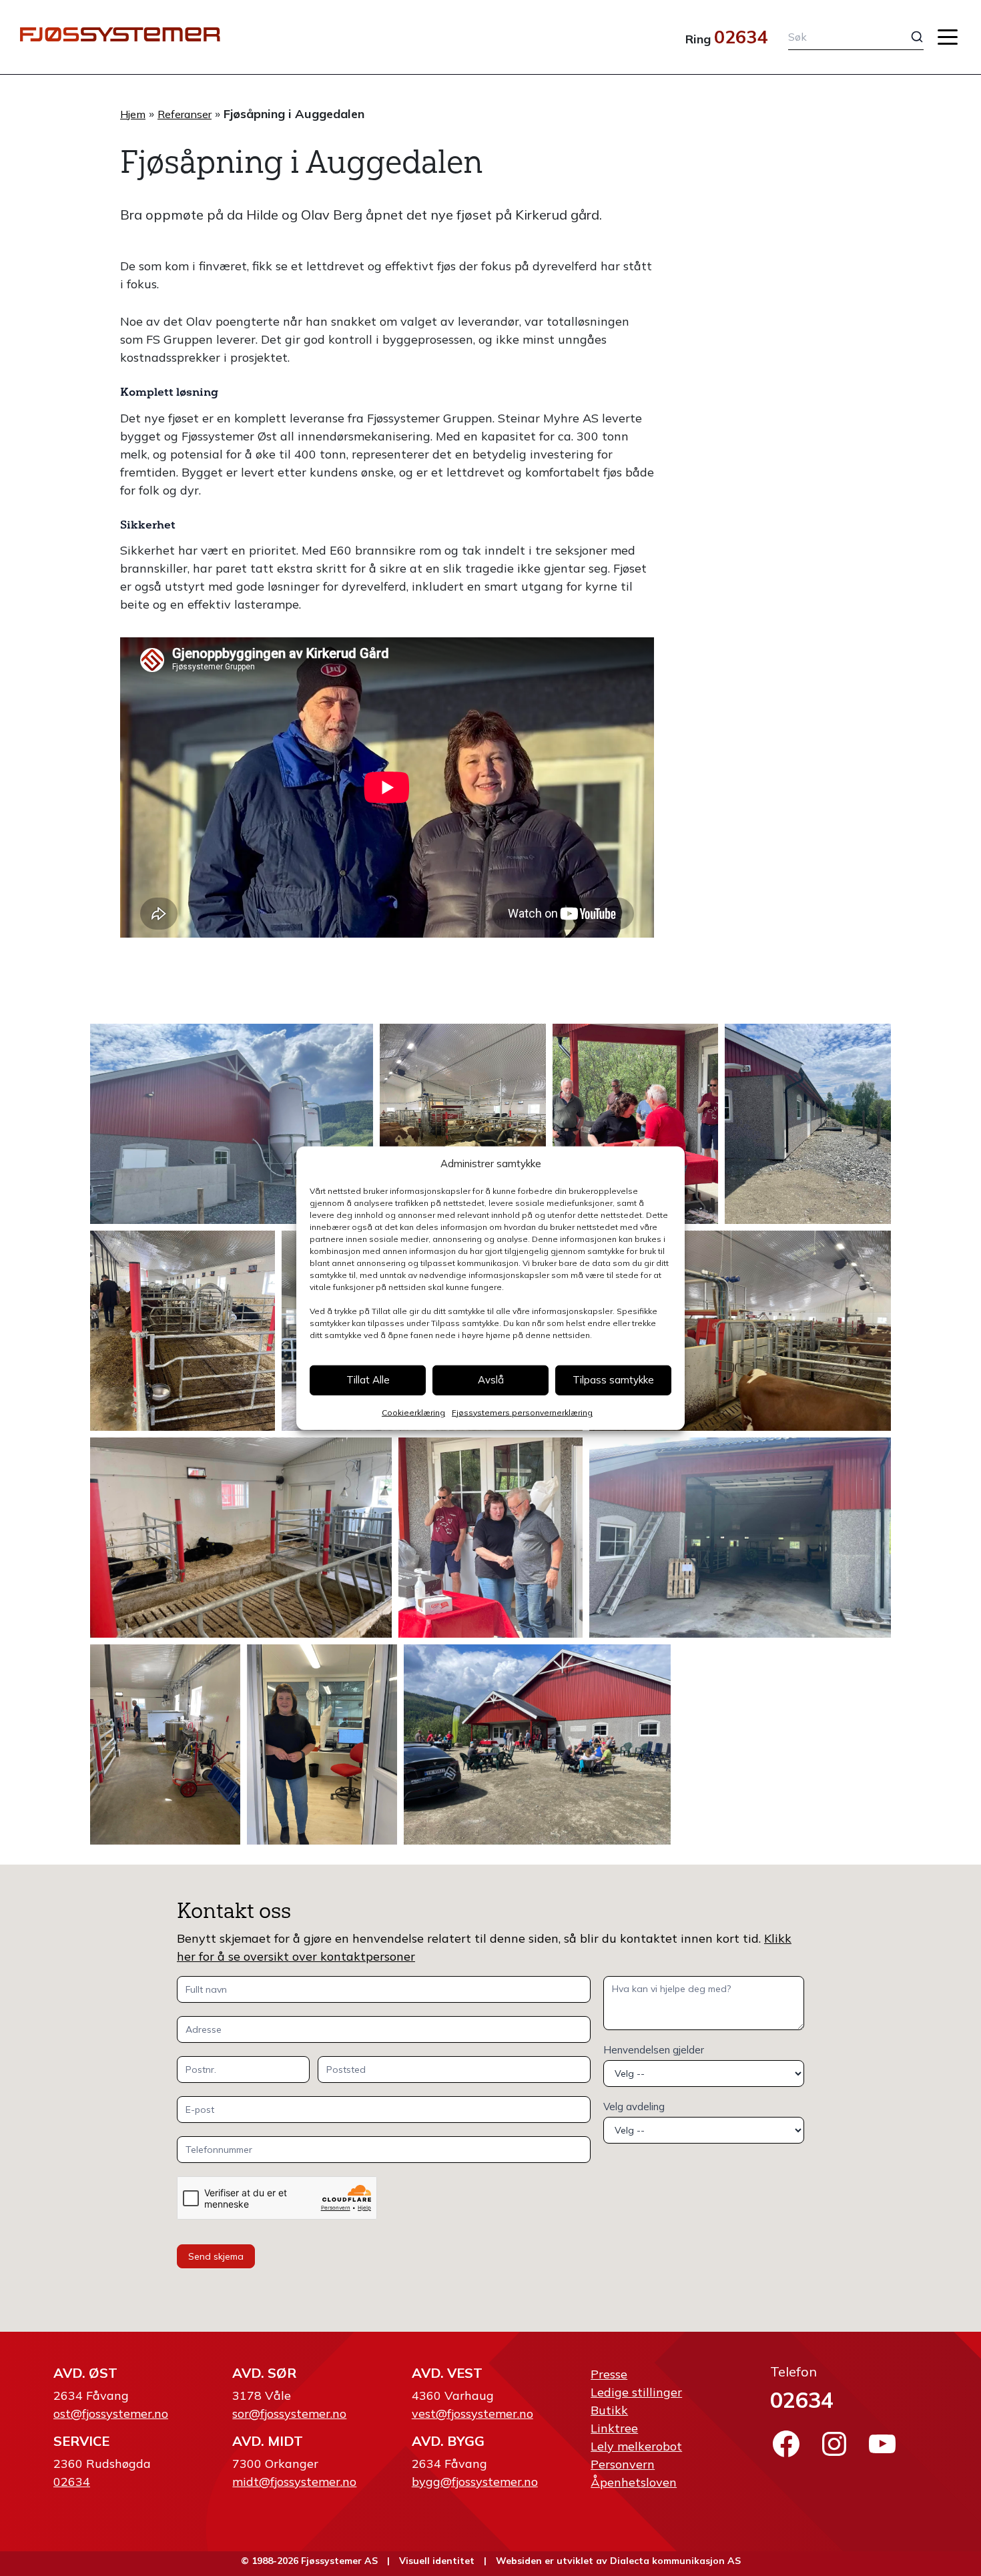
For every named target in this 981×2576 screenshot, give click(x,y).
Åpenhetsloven (634, 2482)
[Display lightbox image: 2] (463, 1124)
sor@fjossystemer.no (289, 2413)
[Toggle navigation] (948, 37)
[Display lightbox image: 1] (232, 1124)
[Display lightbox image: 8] (241, 1538)
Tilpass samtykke (613, 1380)
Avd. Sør (264, 2373)
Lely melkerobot (636, 2446)
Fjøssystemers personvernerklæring (522, 1412)
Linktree (614, 2428)
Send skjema (216, 2256)
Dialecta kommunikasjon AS (675, 2561)
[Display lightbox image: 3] (636, 1124)
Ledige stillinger (636, 2392)
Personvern (623, 2464)
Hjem (133, 114)
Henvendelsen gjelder (654, 2050)
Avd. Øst (85, 2373)
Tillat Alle (368, 1380)
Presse (609, 2374)
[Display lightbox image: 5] (183, 1331)
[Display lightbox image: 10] (740, 1538)
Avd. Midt (268, 2441)
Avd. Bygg (448, 2441)
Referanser (185, 114)
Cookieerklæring (413, 1412)
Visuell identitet (437, 2561)
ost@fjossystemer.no (111, 2413)
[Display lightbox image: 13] (537, 1744)
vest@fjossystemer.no (472, 2413)
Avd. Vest (447, 2373)
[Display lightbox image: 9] (491, 1538)
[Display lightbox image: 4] (808, 1124)
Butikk (609, 2410)
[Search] (907, 37)
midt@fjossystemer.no (294, 2482)
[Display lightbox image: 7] (740, 1331)
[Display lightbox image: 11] (165, 1744)
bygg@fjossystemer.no (475, 2482)
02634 (741, 37)
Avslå (491, 1380)
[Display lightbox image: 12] (322, 1744)
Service (81, 2441)
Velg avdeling (634, 2107)
